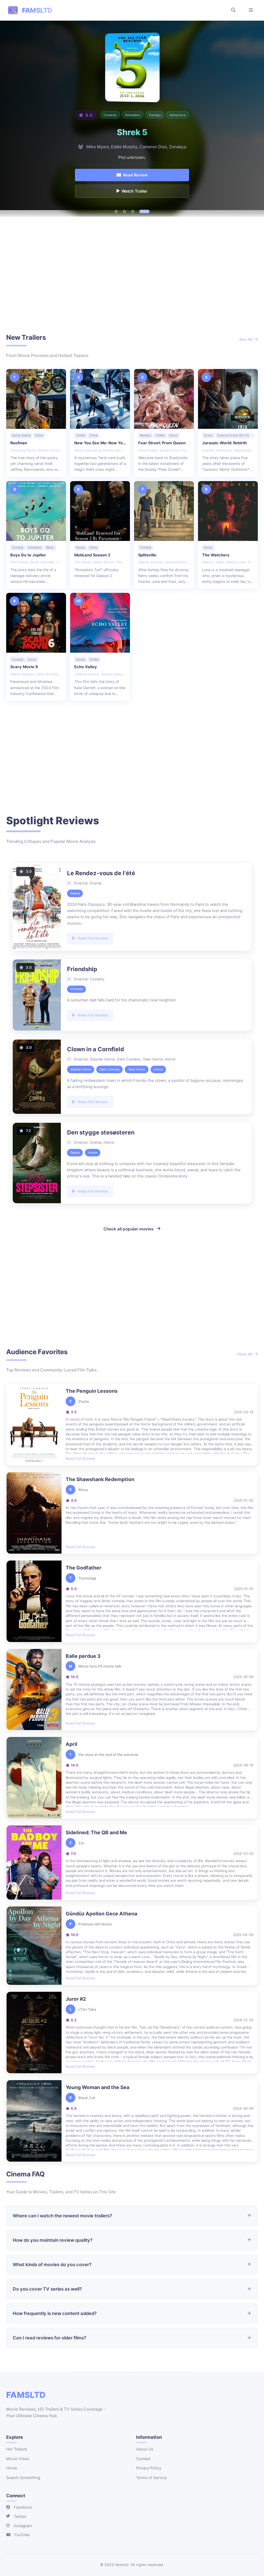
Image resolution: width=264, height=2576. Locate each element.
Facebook (23, 2507)
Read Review (135, 175)
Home (12, 2468)
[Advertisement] (132, 277)
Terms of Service (152, 2478)
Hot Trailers (17, 2449)
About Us (145, 2449)
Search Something (23, 2478)
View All (245, 1354)
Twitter (20, 2517)
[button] (116, 211)
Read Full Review (80, 1458)
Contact (143, 2459)
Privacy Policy (149, 2468)
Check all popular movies (129, 1229)
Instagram (23, 2526)
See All (246, 339)
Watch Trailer (135, 191)
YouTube (22, 2535)
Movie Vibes (18, 2459)
